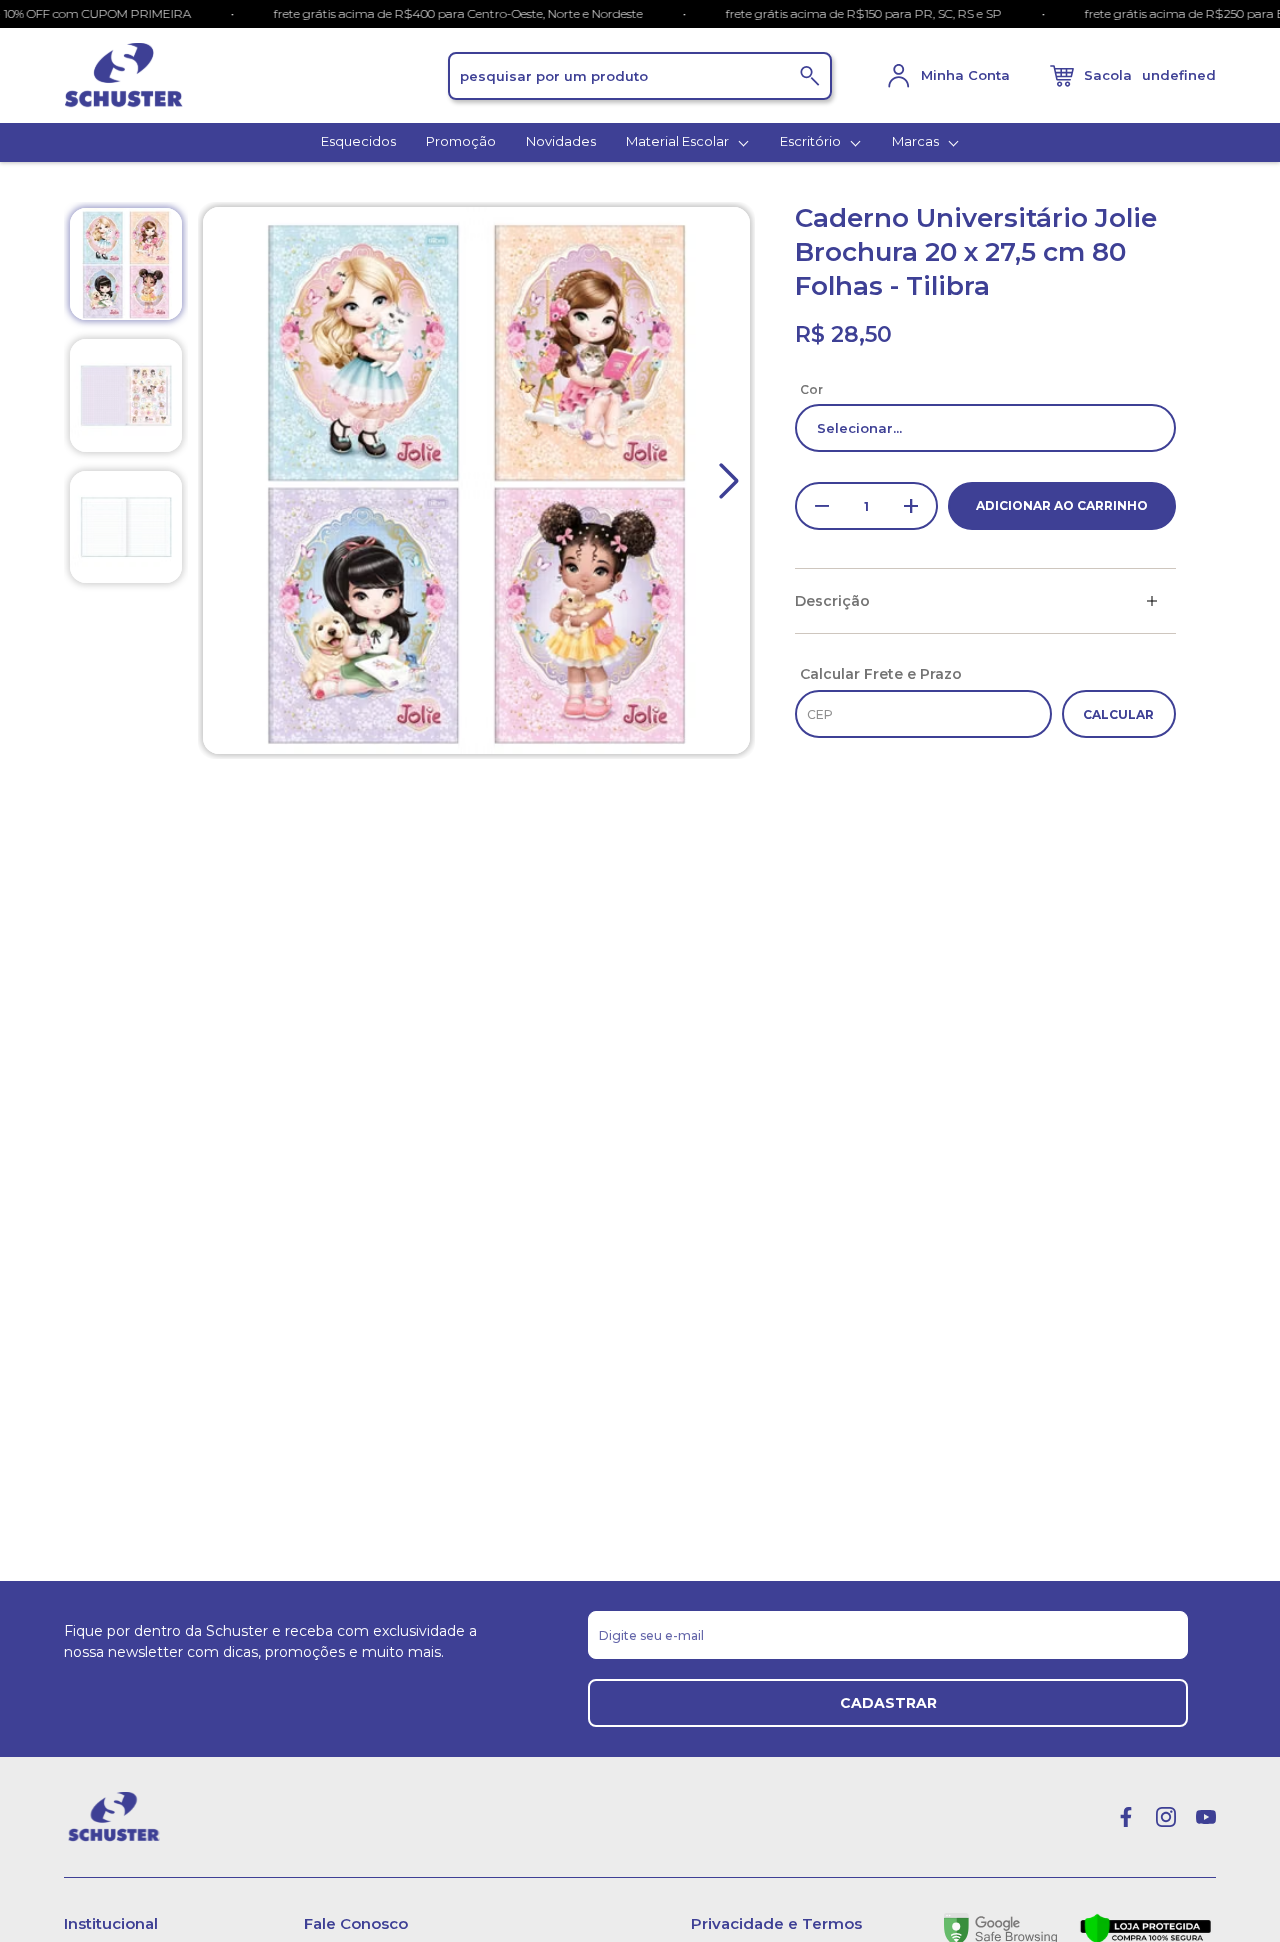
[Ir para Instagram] (1166, 1817)
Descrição (832, 601)
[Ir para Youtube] (1206, 1817)
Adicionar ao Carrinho (1062, 505)
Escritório (812, 141)
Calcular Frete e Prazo (881, 674)
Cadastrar (888, 1703)
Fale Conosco (356, 1923)
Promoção (461, 141)
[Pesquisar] (810, 76)
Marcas (917, 141)
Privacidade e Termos (776, 1923)
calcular (1118, 714)
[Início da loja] (256, 75)
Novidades (561, 141)
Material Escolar (679, 141)
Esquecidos (358, 141)
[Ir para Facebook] (1126, 1817)
